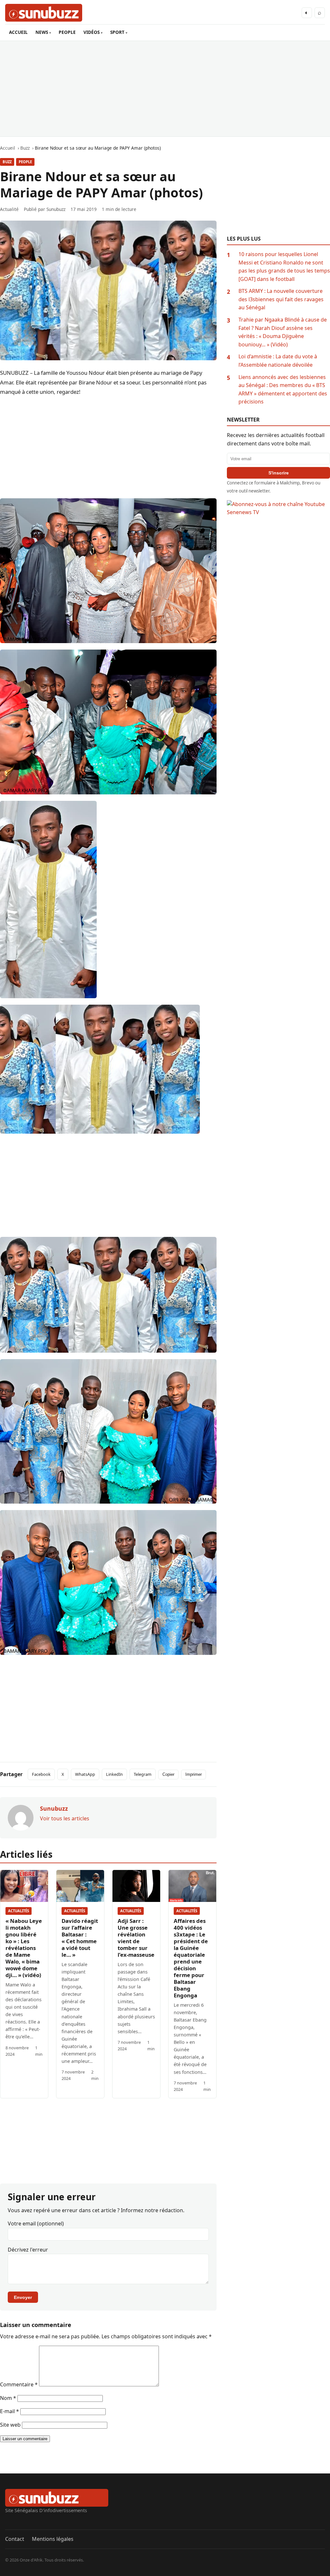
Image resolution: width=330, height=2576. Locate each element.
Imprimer (194, 1774)
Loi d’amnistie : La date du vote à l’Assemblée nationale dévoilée (278, 361)
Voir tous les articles (65, 1818)
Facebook (41, 1774)
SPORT (117, 32)
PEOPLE (67, 32)
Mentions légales (53, 2539)
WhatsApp (85, 1774)
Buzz (7, 162)
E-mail (10, 2411)
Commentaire (19, 2384)
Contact (15, 2539)
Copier (168, 1774)
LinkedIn (114, 1774)
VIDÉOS (92, 32)
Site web (10, 2425)
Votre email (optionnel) (36, 2223)
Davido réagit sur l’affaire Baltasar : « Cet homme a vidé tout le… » (80, 1938)
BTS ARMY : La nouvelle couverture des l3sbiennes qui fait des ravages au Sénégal (281, 299)
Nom (8, 2398)
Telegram (143, 1774)
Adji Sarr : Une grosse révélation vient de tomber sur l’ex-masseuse (136, 1938)
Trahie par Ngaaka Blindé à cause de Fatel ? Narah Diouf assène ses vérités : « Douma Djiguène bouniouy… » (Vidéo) (283, 332)
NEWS (42, 32)
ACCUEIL (18, 32)
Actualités (19, 1911)
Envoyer (23, 2297)
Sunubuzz (56, 209)
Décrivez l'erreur (28, 2250)
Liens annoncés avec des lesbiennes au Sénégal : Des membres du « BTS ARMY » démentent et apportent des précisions (283, 389)
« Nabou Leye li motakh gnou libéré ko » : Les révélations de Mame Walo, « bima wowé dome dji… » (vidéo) (24, 1948)
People (25, 162)
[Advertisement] (165, 89)
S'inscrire (279, 473)
